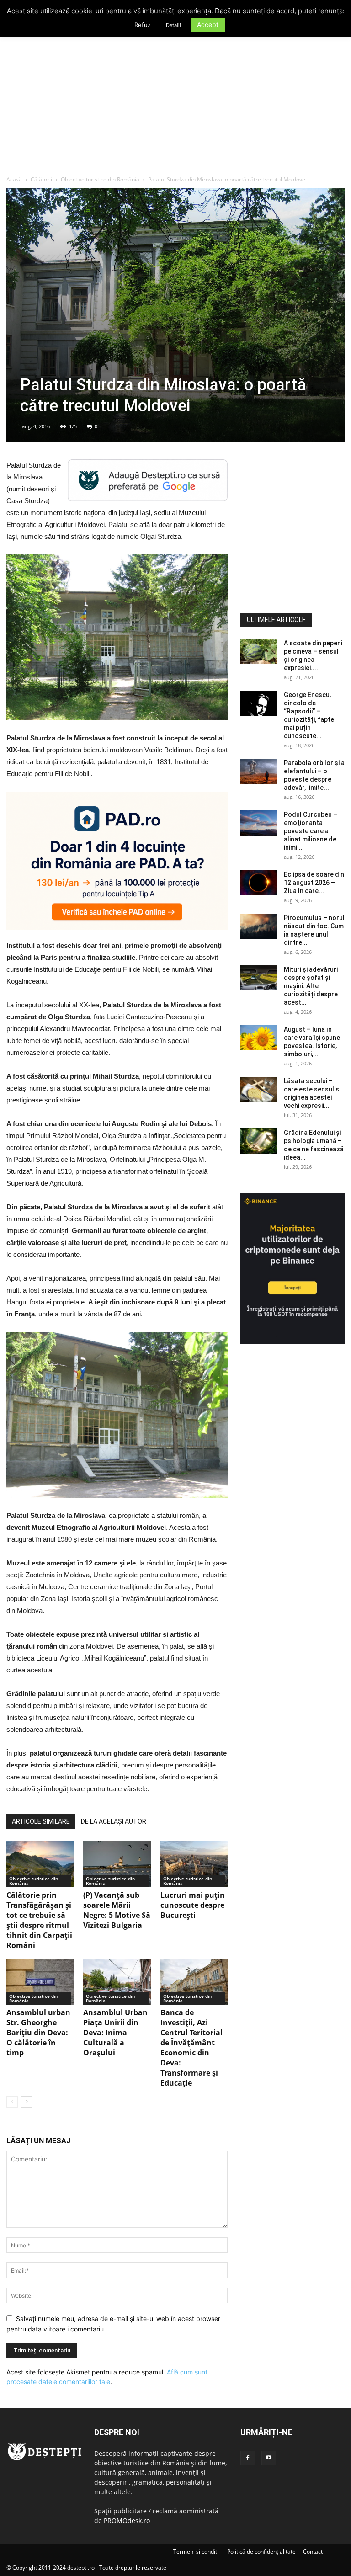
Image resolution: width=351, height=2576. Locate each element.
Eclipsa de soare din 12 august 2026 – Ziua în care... (314, 883)
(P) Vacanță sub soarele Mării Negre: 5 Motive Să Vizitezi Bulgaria (117, 1910)
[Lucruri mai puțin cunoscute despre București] (194, 1864)
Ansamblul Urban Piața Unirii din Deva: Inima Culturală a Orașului (115, 2033)
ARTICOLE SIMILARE (41, 1821)
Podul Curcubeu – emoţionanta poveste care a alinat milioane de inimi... (311, 831)
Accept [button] (208, 24)
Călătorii (41, 179)
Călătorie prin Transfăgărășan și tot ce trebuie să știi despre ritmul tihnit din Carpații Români (39, 1920)
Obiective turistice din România (100, 179)
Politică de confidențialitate (261, 2552)
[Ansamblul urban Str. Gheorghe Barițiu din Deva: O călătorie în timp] (40, 1982)
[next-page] (27, 2102)
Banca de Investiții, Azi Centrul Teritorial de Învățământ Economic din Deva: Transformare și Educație (191, 2048)
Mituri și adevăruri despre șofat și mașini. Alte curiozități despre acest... (311, 986)
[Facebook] (248, 2458)
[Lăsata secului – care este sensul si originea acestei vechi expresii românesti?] (259, 1089)
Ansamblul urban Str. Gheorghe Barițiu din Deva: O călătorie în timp (38, 2033)
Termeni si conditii (197, 2552)
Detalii (173, 25)
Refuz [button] (143, 25)
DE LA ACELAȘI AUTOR (114, 1821)
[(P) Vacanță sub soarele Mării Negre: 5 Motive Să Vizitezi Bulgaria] (117, 1864)
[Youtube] (269, 2458)
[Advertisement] (175, 107)
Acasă (14, 179)
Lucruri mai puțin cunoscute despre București (193, 1905)
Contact (313, 2552)
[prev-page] (12, 2102)
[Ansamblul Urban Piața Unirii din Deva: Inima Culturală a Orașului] (117, 1982)
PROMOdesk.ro (127, 2520)
